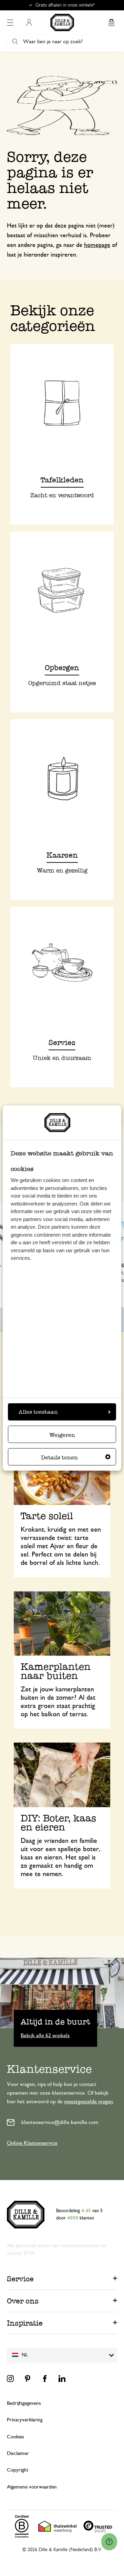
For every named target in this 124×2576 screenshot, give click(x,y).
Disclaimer (18, 2453)
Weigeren (62, 1435)
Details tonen (59, 1457)
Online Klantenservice (32, 2143)
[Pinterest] (28, 2379)
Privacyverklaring (25, 2420)
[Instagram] (10, 2379)
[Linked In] (62, 2379)
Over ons (23, 2301)
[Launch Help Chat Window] (109, 2542)
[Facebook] (45, 2379)
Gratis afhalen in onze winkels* (65, 5)
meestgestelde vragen (89, 2102)
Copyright (18, 2470)
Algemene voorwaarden (32, 2487)
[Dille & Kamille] (62, 22)
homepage (97, 245)
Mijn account (29, 22)
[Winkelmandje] (111, 22)
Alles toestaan (38, 1412)
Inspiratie (25, 2323)
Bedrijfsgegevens (24, 2403)
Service (20, 2279)
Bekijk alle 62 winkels (45, 2035)
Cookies (15, 2437)
